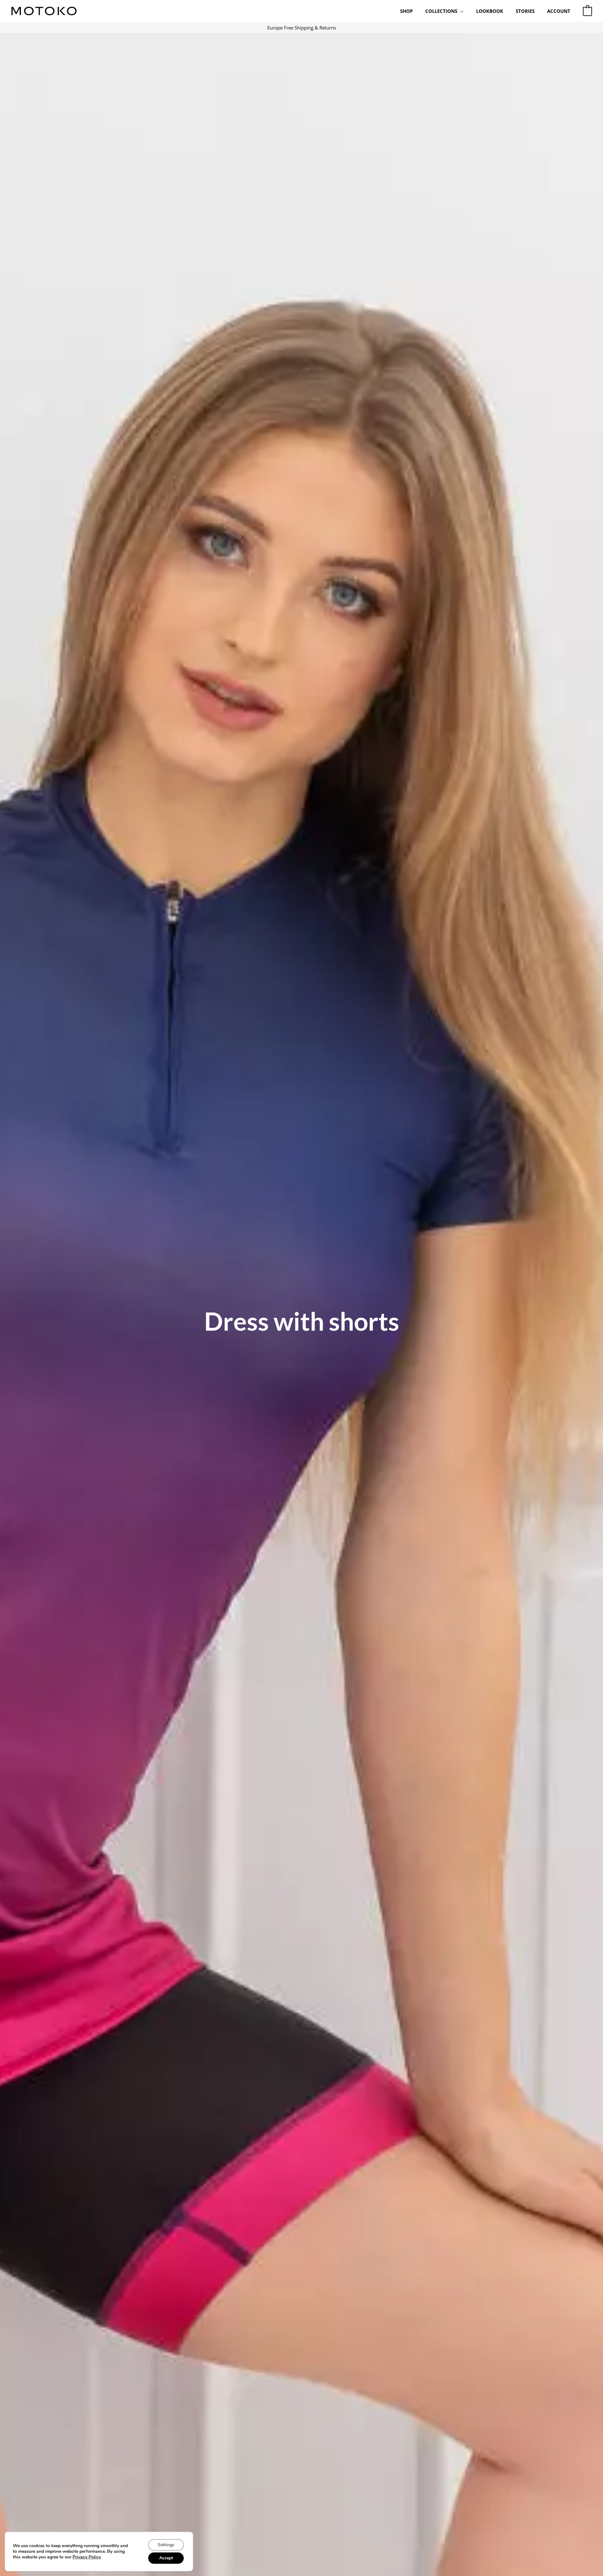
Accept (166, 2558)
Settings (166, 2545)
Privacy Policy (87, 2557)
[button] (460, 11)
